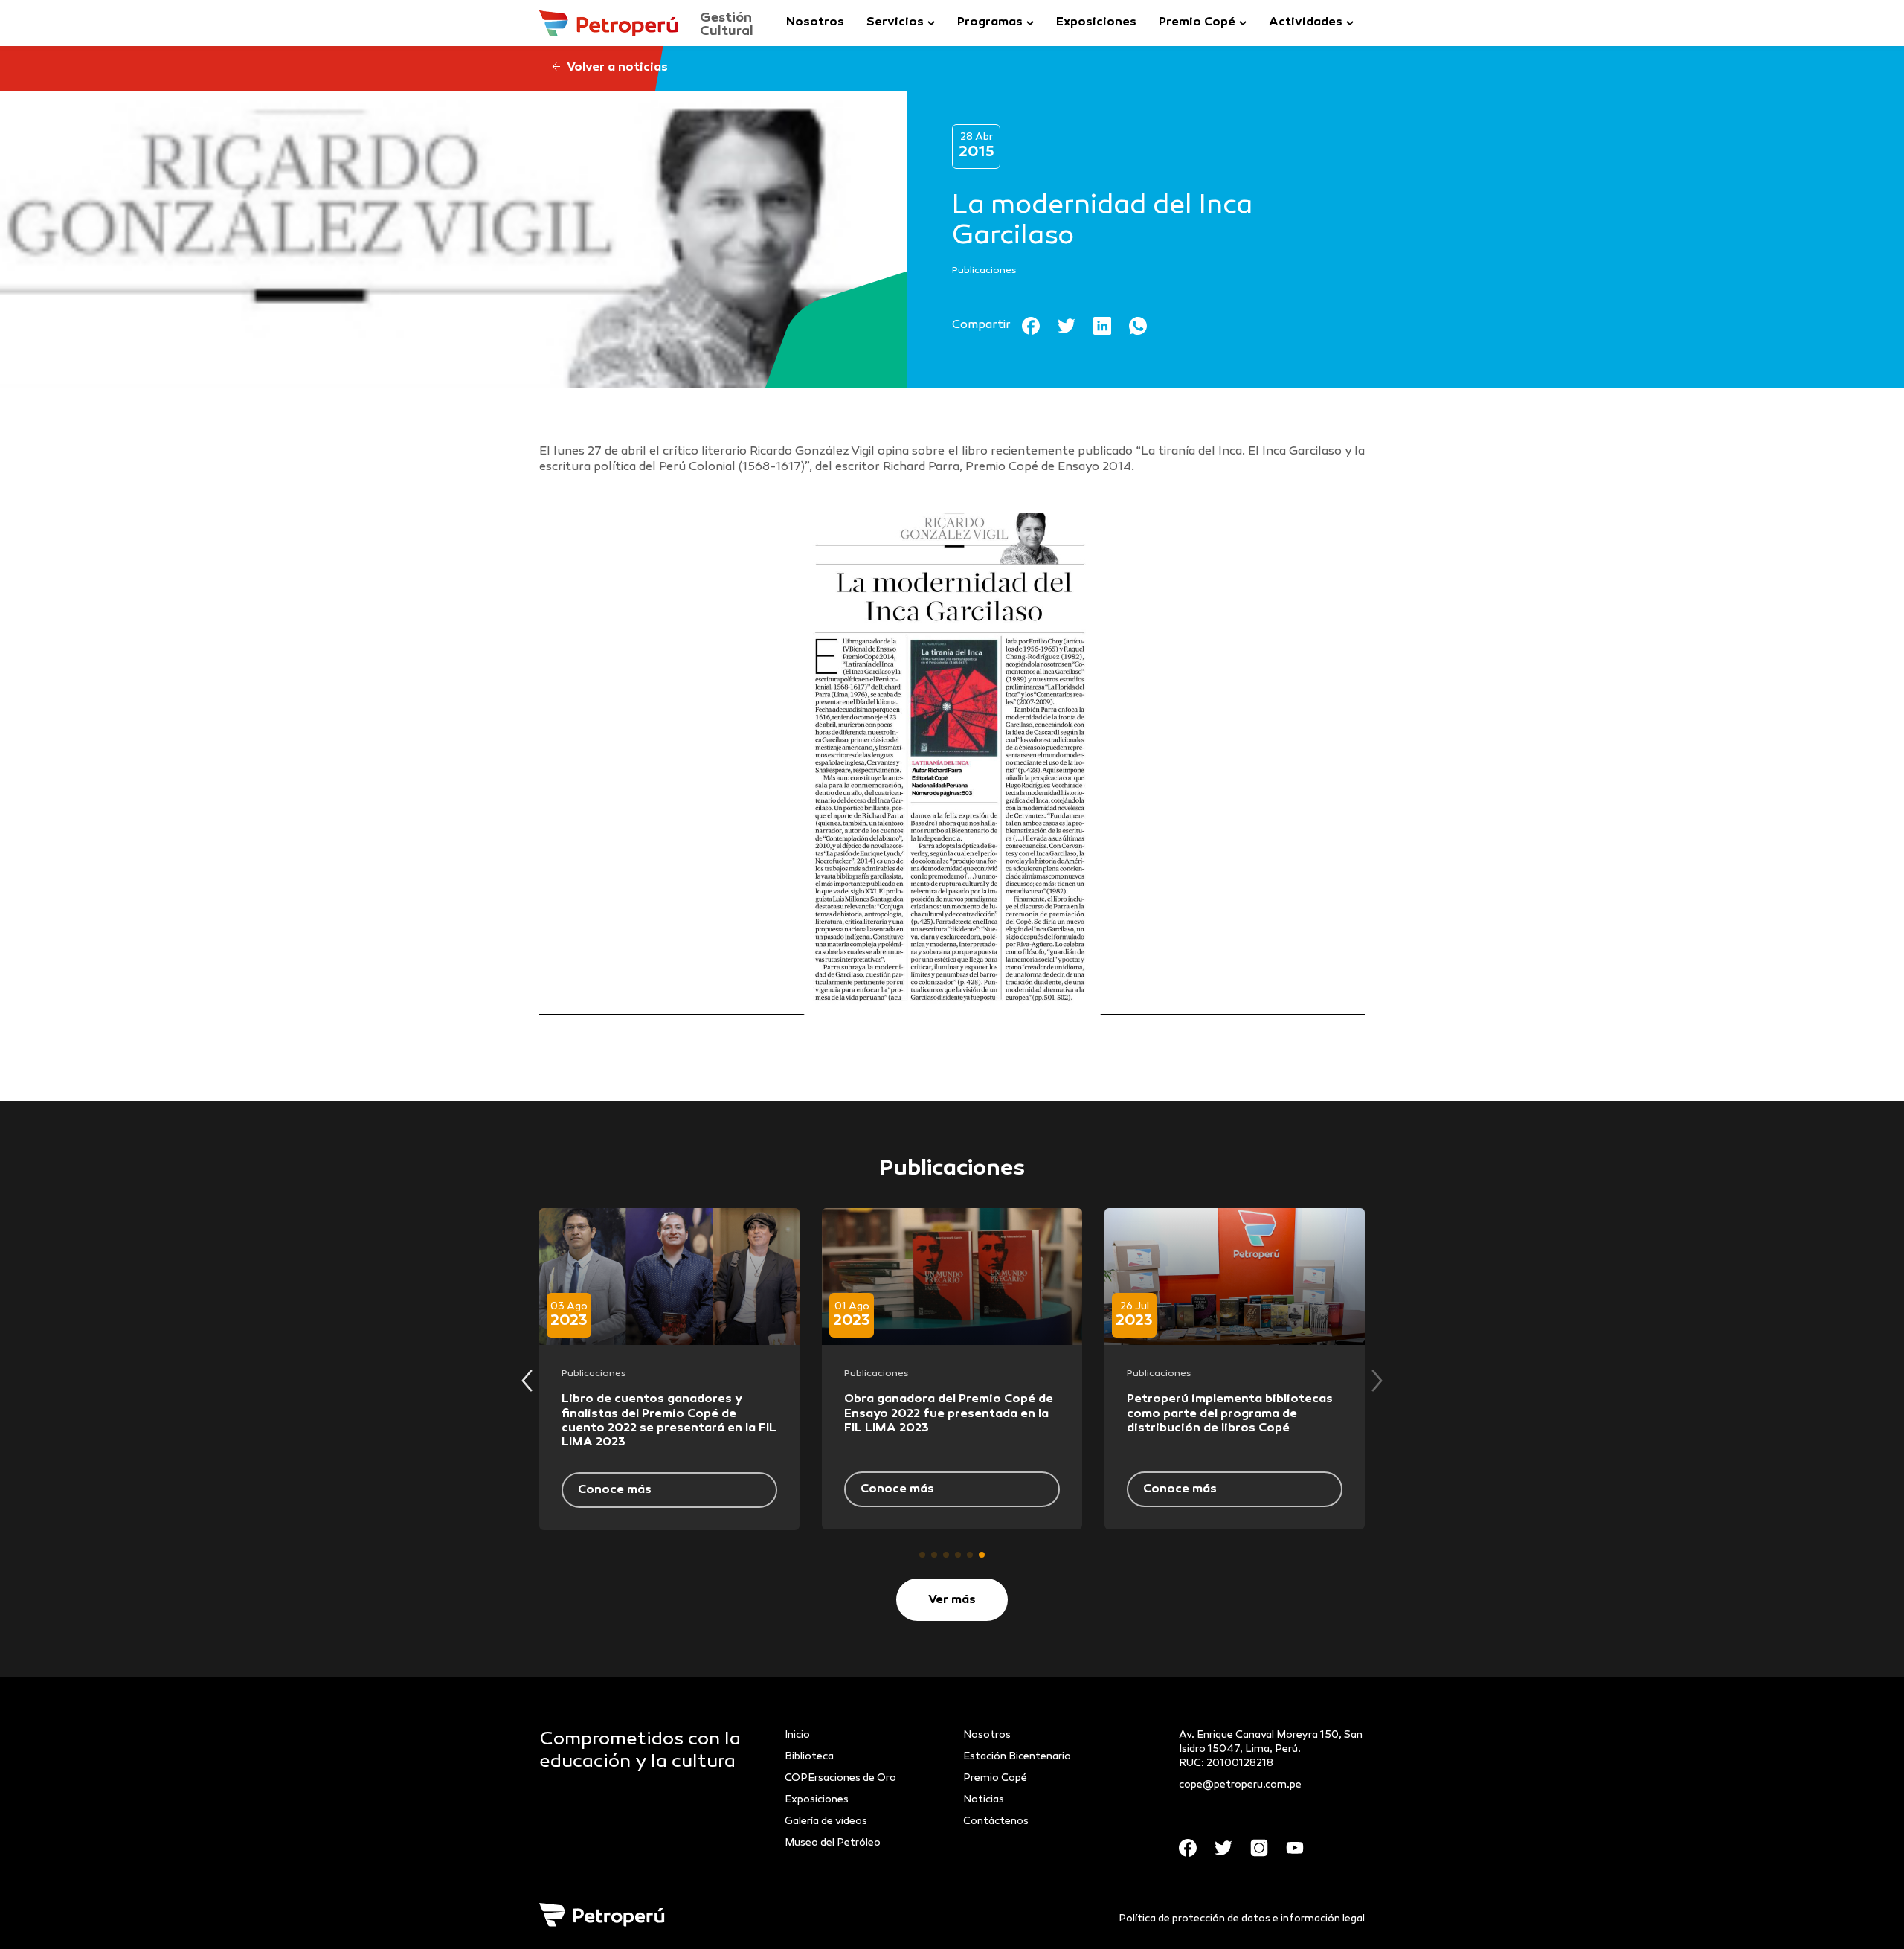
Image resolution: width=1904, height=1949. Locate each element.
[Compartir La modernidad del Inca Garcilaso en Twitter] (1075, 326)
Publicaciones (984, 271)
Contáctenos (996, 1821)
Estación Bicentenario (1017, 1757)
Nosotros (815, 23)
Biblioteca (809, 1757)
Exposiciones (1096, 23)
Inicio (797, 1735)
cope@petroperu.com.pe (1240, 1785)
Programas (990, 23)
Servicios (895, 23)
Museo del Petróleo (833, 1843)
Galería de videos (826, 1821)
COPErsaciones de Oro (840, 1778)
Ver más (952, 1600)
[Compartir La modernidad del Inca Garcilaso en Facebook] (1040, 326)
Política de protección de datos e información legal (1242, 1919)
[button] (922, 1555)
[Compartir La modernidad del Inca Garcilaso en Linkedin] (1111, 326)
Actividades (1306, 23)
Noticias (984, 1800)
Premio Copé (1197, 23)
